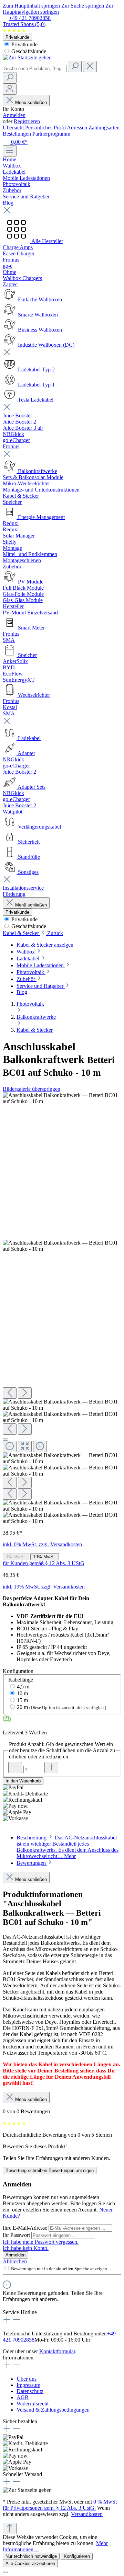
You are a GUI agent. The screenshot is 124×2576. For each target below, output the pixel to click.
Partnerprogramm (51, 134)
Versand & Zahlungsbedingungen (53, 2410)
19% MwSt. (45, 1557)
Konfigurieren (77, 2556)
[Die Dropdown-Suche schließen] (90, 66)
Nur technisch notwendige (31, 2556)
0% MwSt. (16, 1557)
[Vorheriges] (10, 1393)
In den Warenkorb (23, 1781)
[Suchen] (75, 66)
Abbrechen (15, 2261)
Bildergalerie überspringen (32, 1089)
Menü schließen (31, 102)
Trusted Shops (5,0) (24, 24)
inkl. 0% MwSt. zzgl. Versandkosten (42, 1544)
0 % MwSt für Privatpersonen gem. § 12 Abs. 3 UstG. (60, 2505)
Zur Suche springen (83, 6)
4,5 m (23, 1686)
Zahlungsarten (104, 128)
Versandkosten (87, 2514)
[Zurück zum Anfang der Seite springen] (10, 2528)
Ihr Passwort (17, 2235)
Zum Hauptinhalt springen (32, 6)
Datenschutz (30, 2391)
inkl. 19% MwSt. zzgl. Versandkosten (44, 1587)
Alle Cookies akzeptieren (30, 2563)
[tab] (68, 1847)
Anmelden (14, 115)
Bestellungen (18, 134)
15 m (22, 1700)
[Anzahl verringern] (15, 1768)
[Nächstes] (25, 1393)
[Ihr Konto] (10, 89)
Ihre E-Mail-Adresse (26, 2228)
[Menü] (10, 151)
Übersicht (14, 128)
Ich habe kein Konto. (26, 2248)
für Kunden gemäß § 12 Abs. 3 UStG (44, 1563)
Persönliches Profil (46, 128)
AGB (23, 2397)
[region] (62, 1308)
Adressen (78, 128)
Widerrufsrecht (33, 2404)
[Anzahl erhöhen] (51, 1768)
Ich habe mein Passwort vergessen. (41, 2242)
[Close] (6, 1440)
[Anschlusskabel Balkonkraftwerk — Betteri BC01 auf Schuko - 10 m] (62, 1098)
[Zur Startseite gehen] (27, 57)
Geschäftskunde (28, 51)
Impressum (28, 2385)
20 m (61, 1707)
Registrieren (27, 121)
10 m (22, 1693)
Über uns (27, 2379)
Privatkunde (17, 37)
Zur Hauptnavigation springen (58, 9)
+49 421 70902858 (30, 18)
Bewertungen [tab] (32, 1863)
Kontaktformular (57, 2351)
